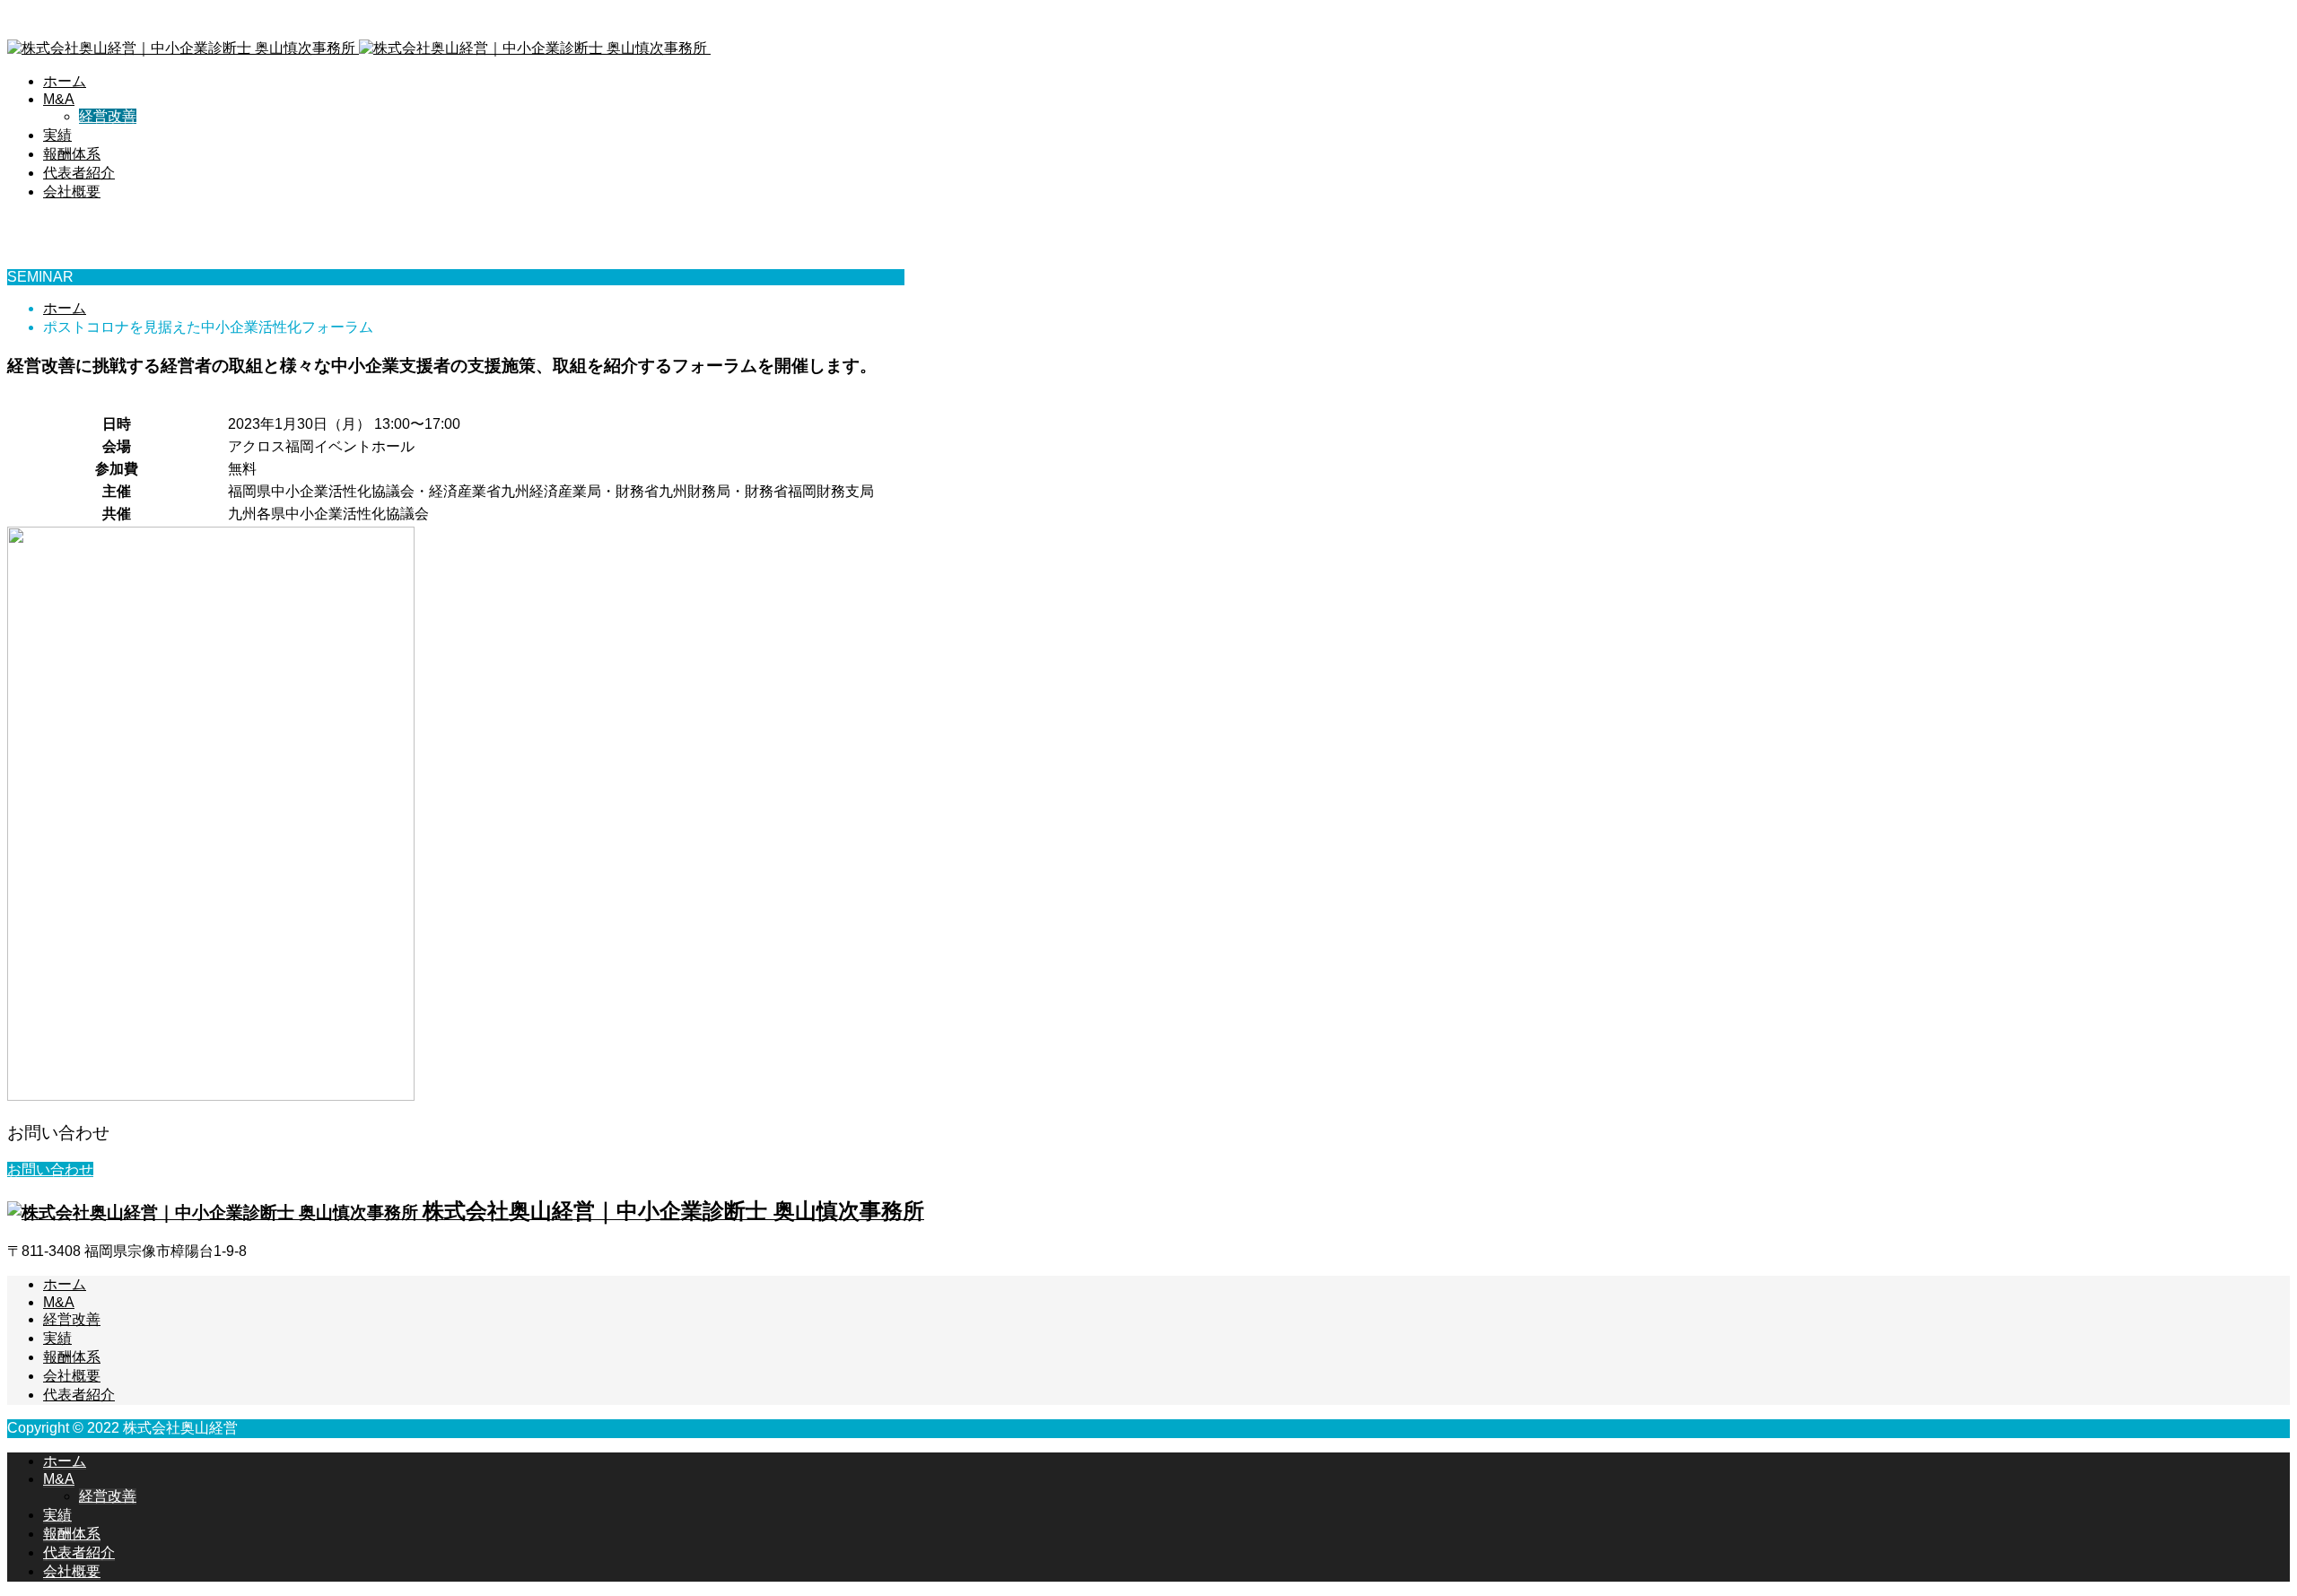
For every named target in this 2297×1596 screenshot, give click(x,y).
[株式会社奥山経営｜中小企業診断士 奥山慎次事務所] (449, 48)
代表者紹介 (79, 173)
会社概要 (72, 192)
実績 (57, 135)
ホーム (65, 81)
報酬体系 (72, 154)
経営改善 (108, 116)
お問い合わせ (50, 1169)
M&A (59, 99)
